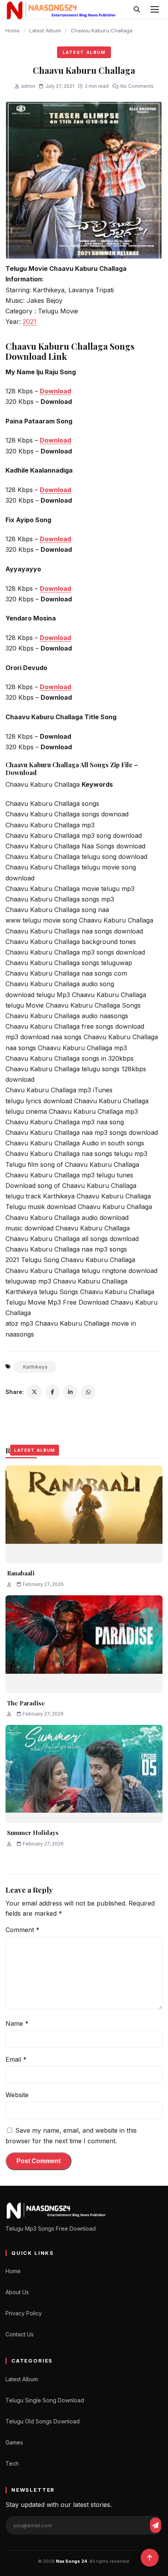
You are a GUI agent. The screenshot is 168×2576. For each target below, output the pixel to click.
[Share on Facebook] (52, 1392)
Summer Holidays (33, 1833)
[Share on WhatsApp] (88, 1392)
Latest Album (45, 30)
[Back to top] (150, 2558)
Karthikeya (35, 1367)
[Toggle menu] (155, 9)
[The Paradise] (84, 1644)
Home (13, 30)
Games (14, 2442)
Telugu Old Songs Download (43, 2421)
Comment (22, 1930)
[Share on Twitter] (34, 1392)
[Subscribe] (155, 2525)
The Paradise (26, 1703)
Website (17, 2095)
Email (16, 2059)
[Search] (137, 9)
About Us (17, 2292)
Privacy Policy (24, 2313)
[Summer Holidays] (84, 1774)
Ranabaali (21, 1573)
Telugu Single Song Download (45, 2400)
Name (17, 2023)
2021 (29, 322)
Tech (12, 2463)
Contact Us (20, 2334)
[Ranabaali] (84, 1514)
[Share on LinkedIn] (70, 1392)
